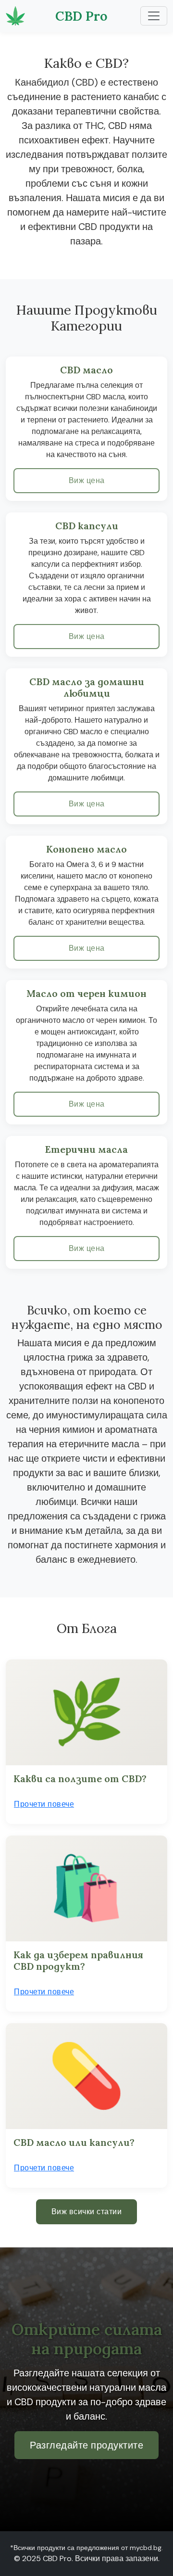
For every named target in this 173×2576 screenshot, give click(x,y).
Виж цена (87, 480)
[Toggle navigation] (154, 16)
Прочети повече (44, 1804)
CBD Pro (81, 16)
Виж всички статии (87, 2212)
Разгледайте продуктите (86, 2445)
